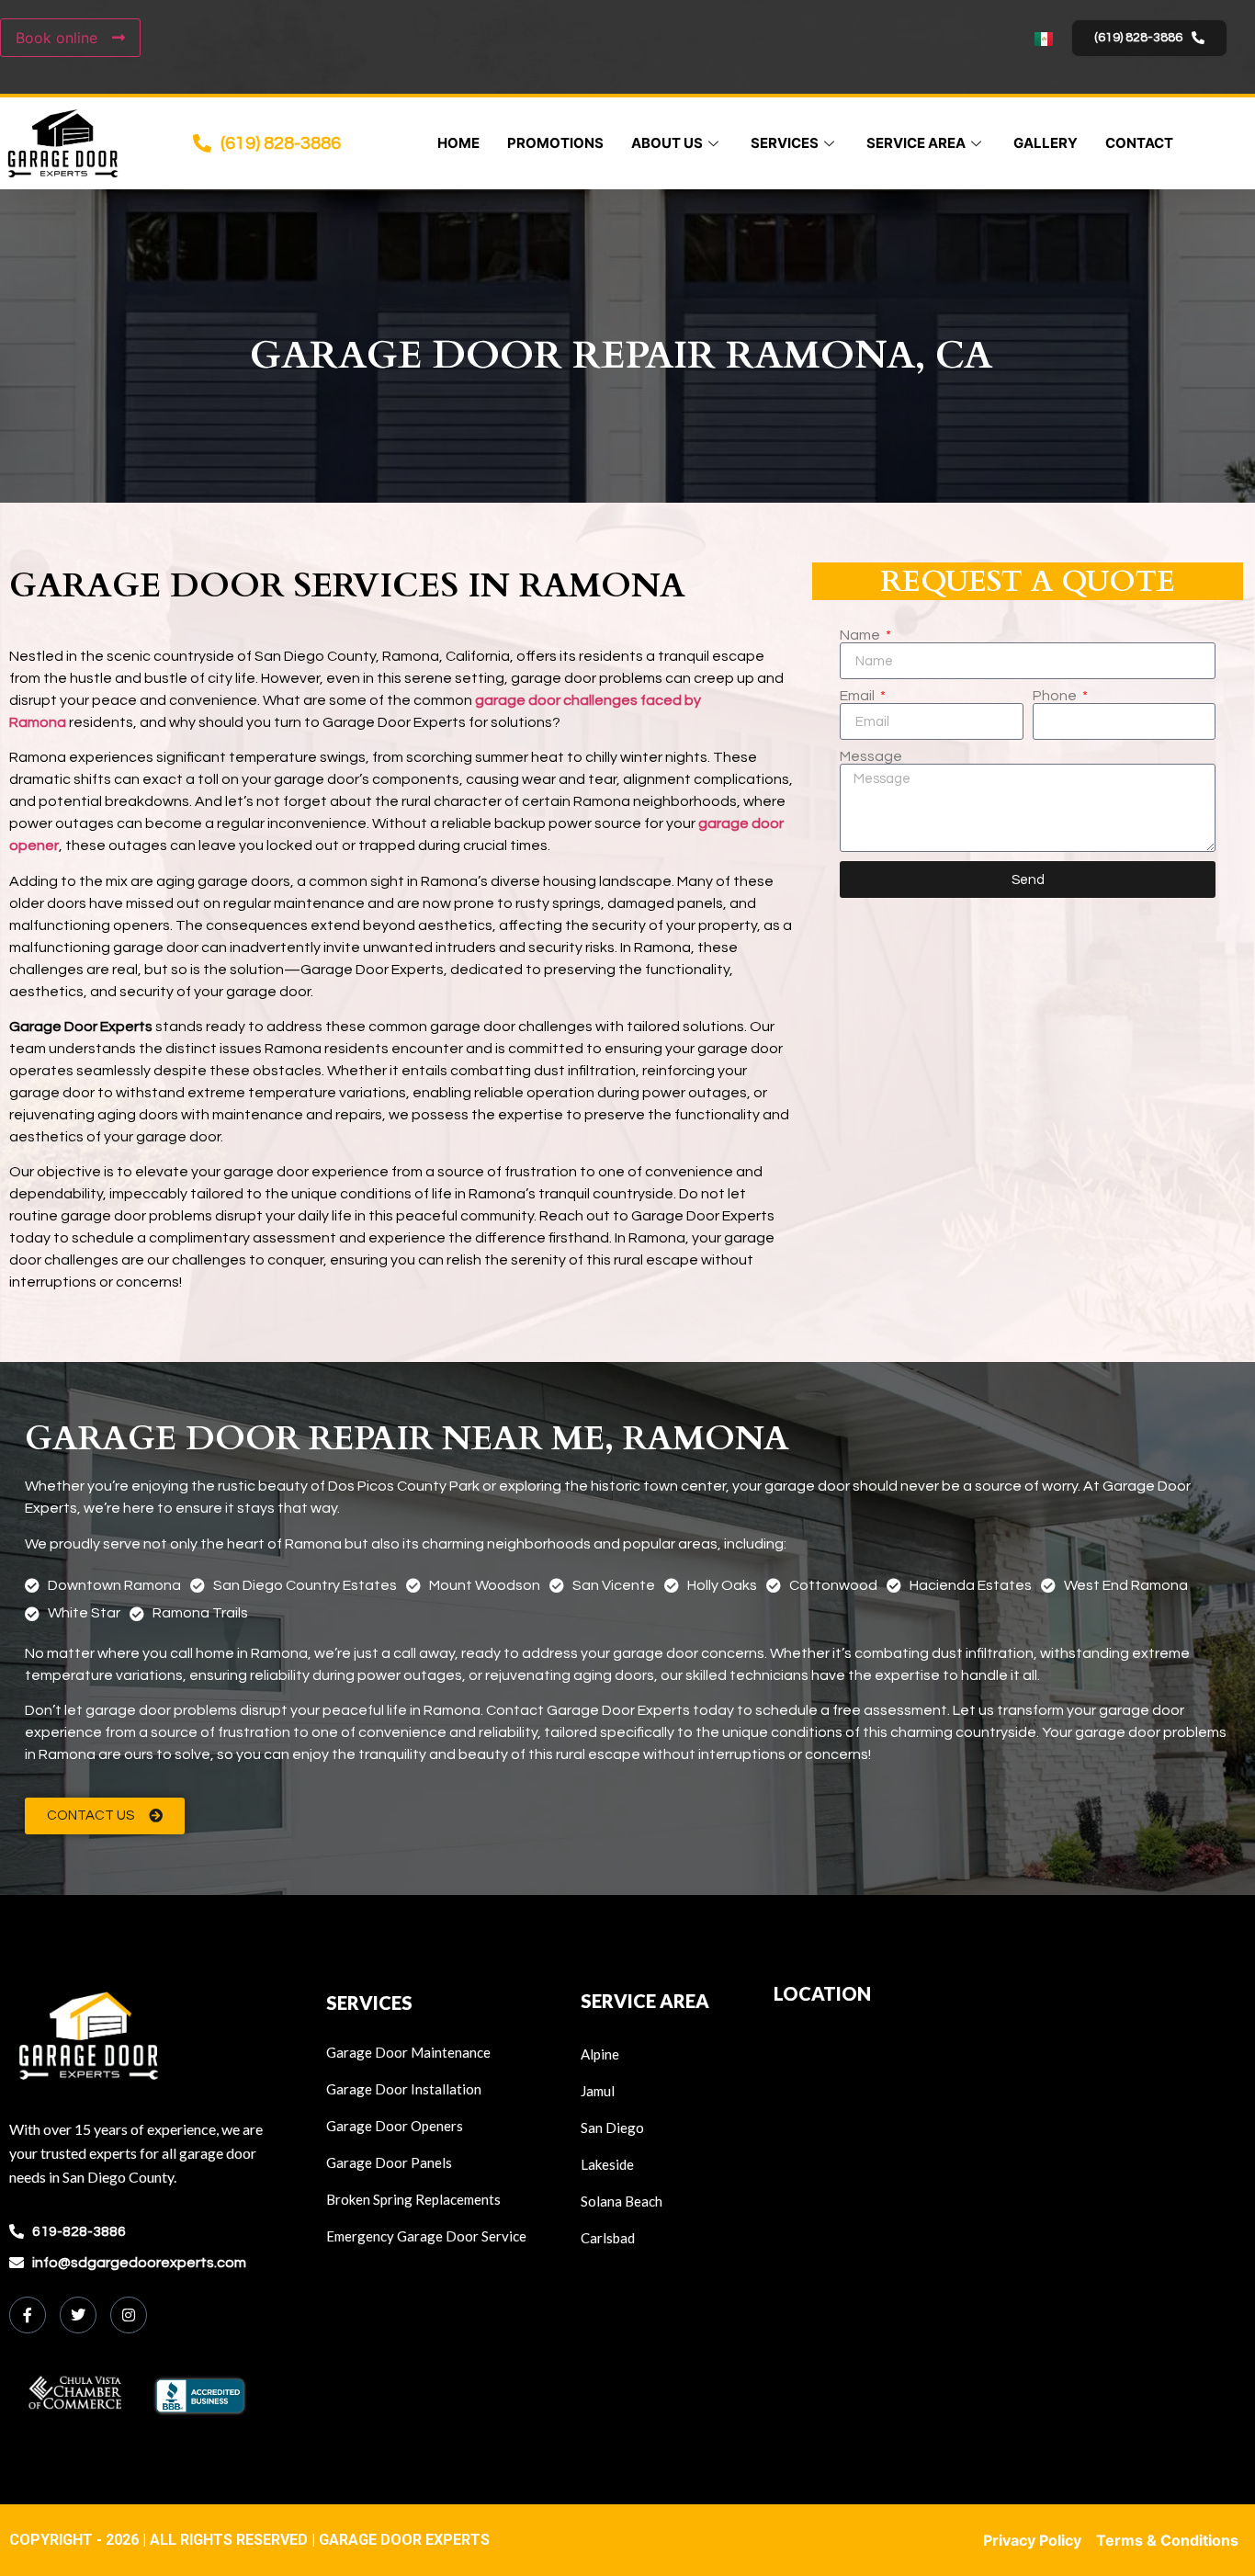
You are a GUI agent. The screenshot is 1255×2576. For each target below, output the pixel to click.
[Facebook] (28, 2315)
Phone (1056, 696)
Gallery (1046, 143)
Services (785, 143)
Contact (1139, 143)
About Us (667, 143)
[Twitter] (78, 2315)
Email (859, 696)
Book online (59, 38)
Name (861, 635)
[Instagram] (129, 2315)
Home (458, 143)
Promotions (555, 143)
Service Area (916, 143)
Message (871, 756)
